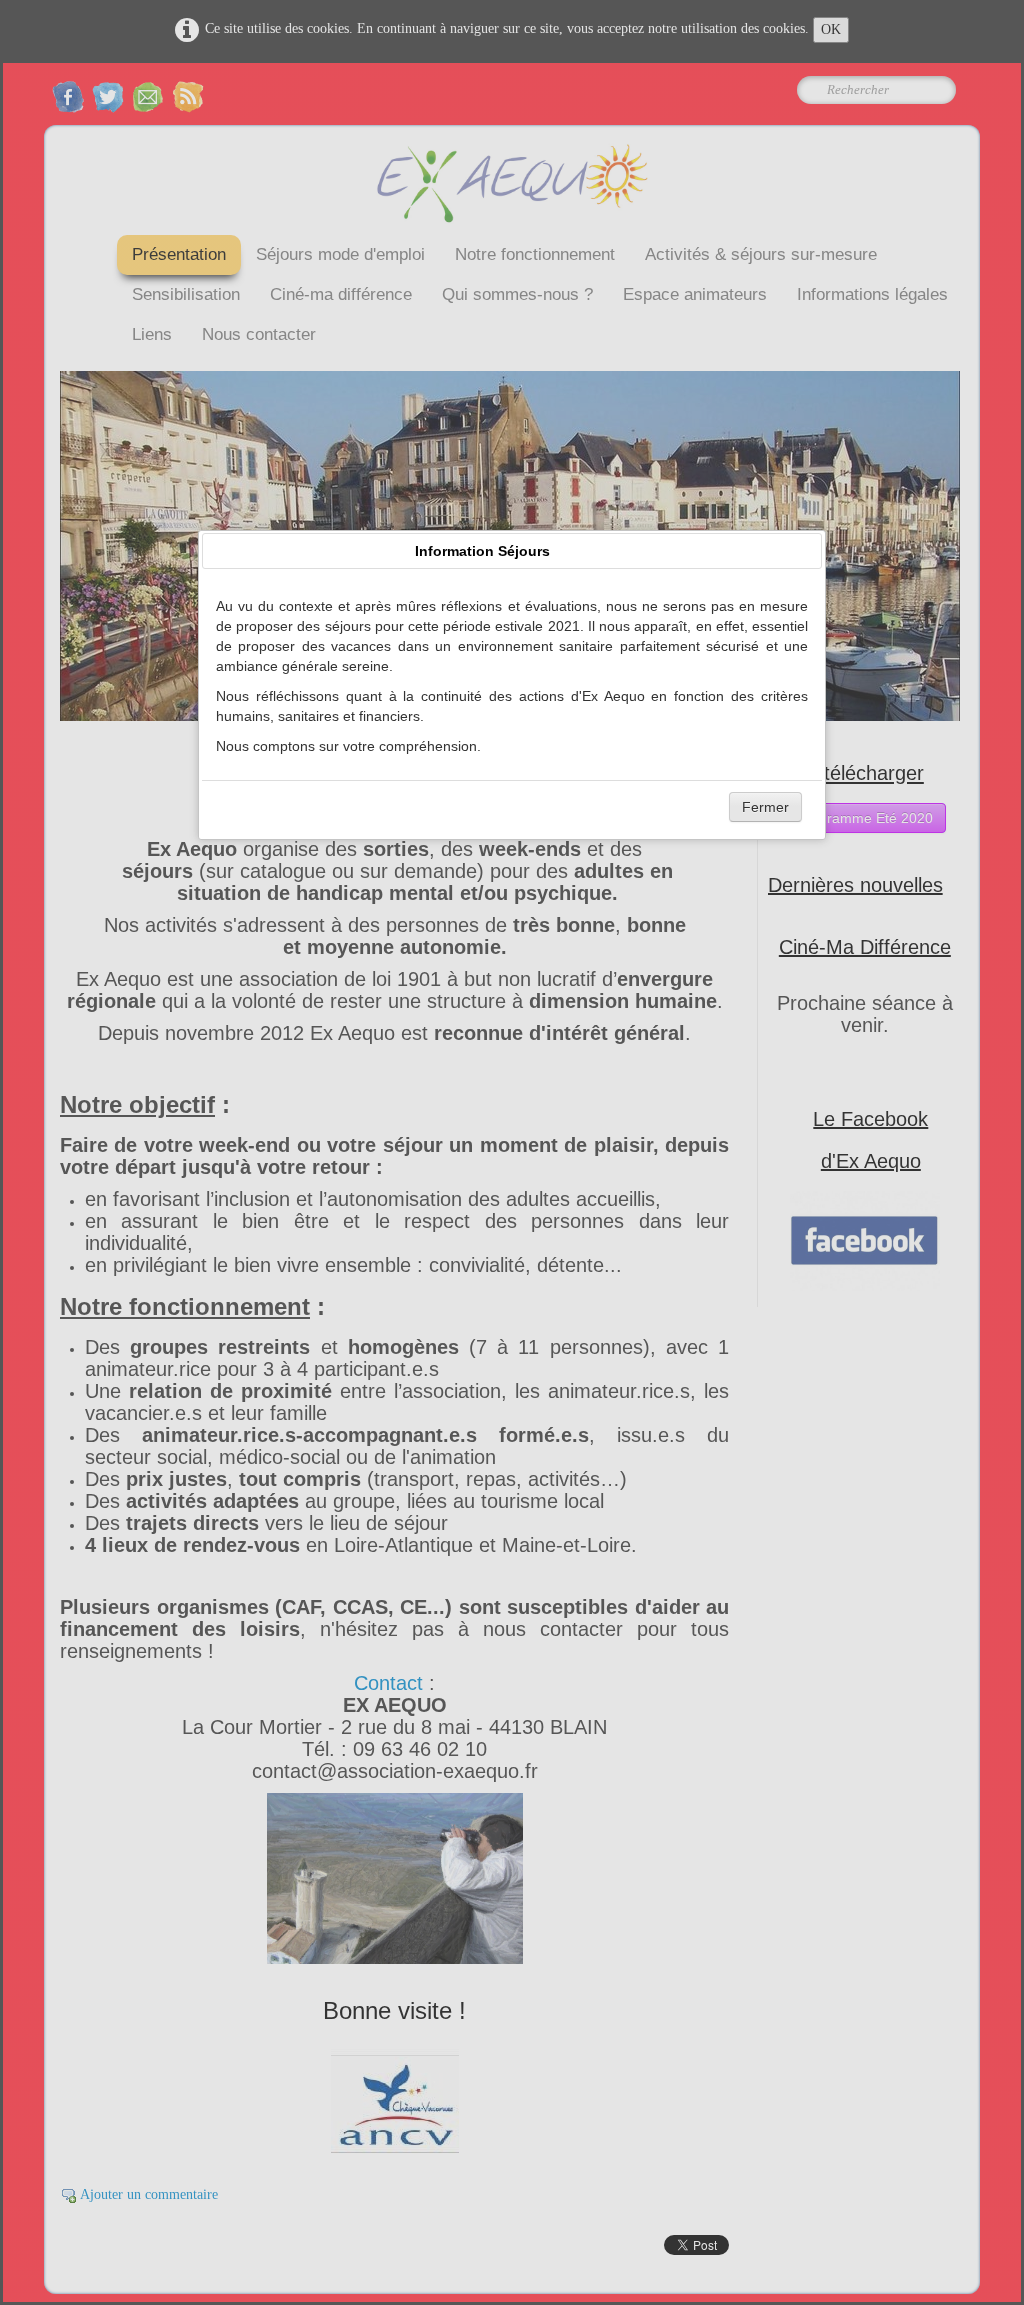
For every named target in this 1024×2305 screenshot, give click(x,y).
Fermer (765, 807)
